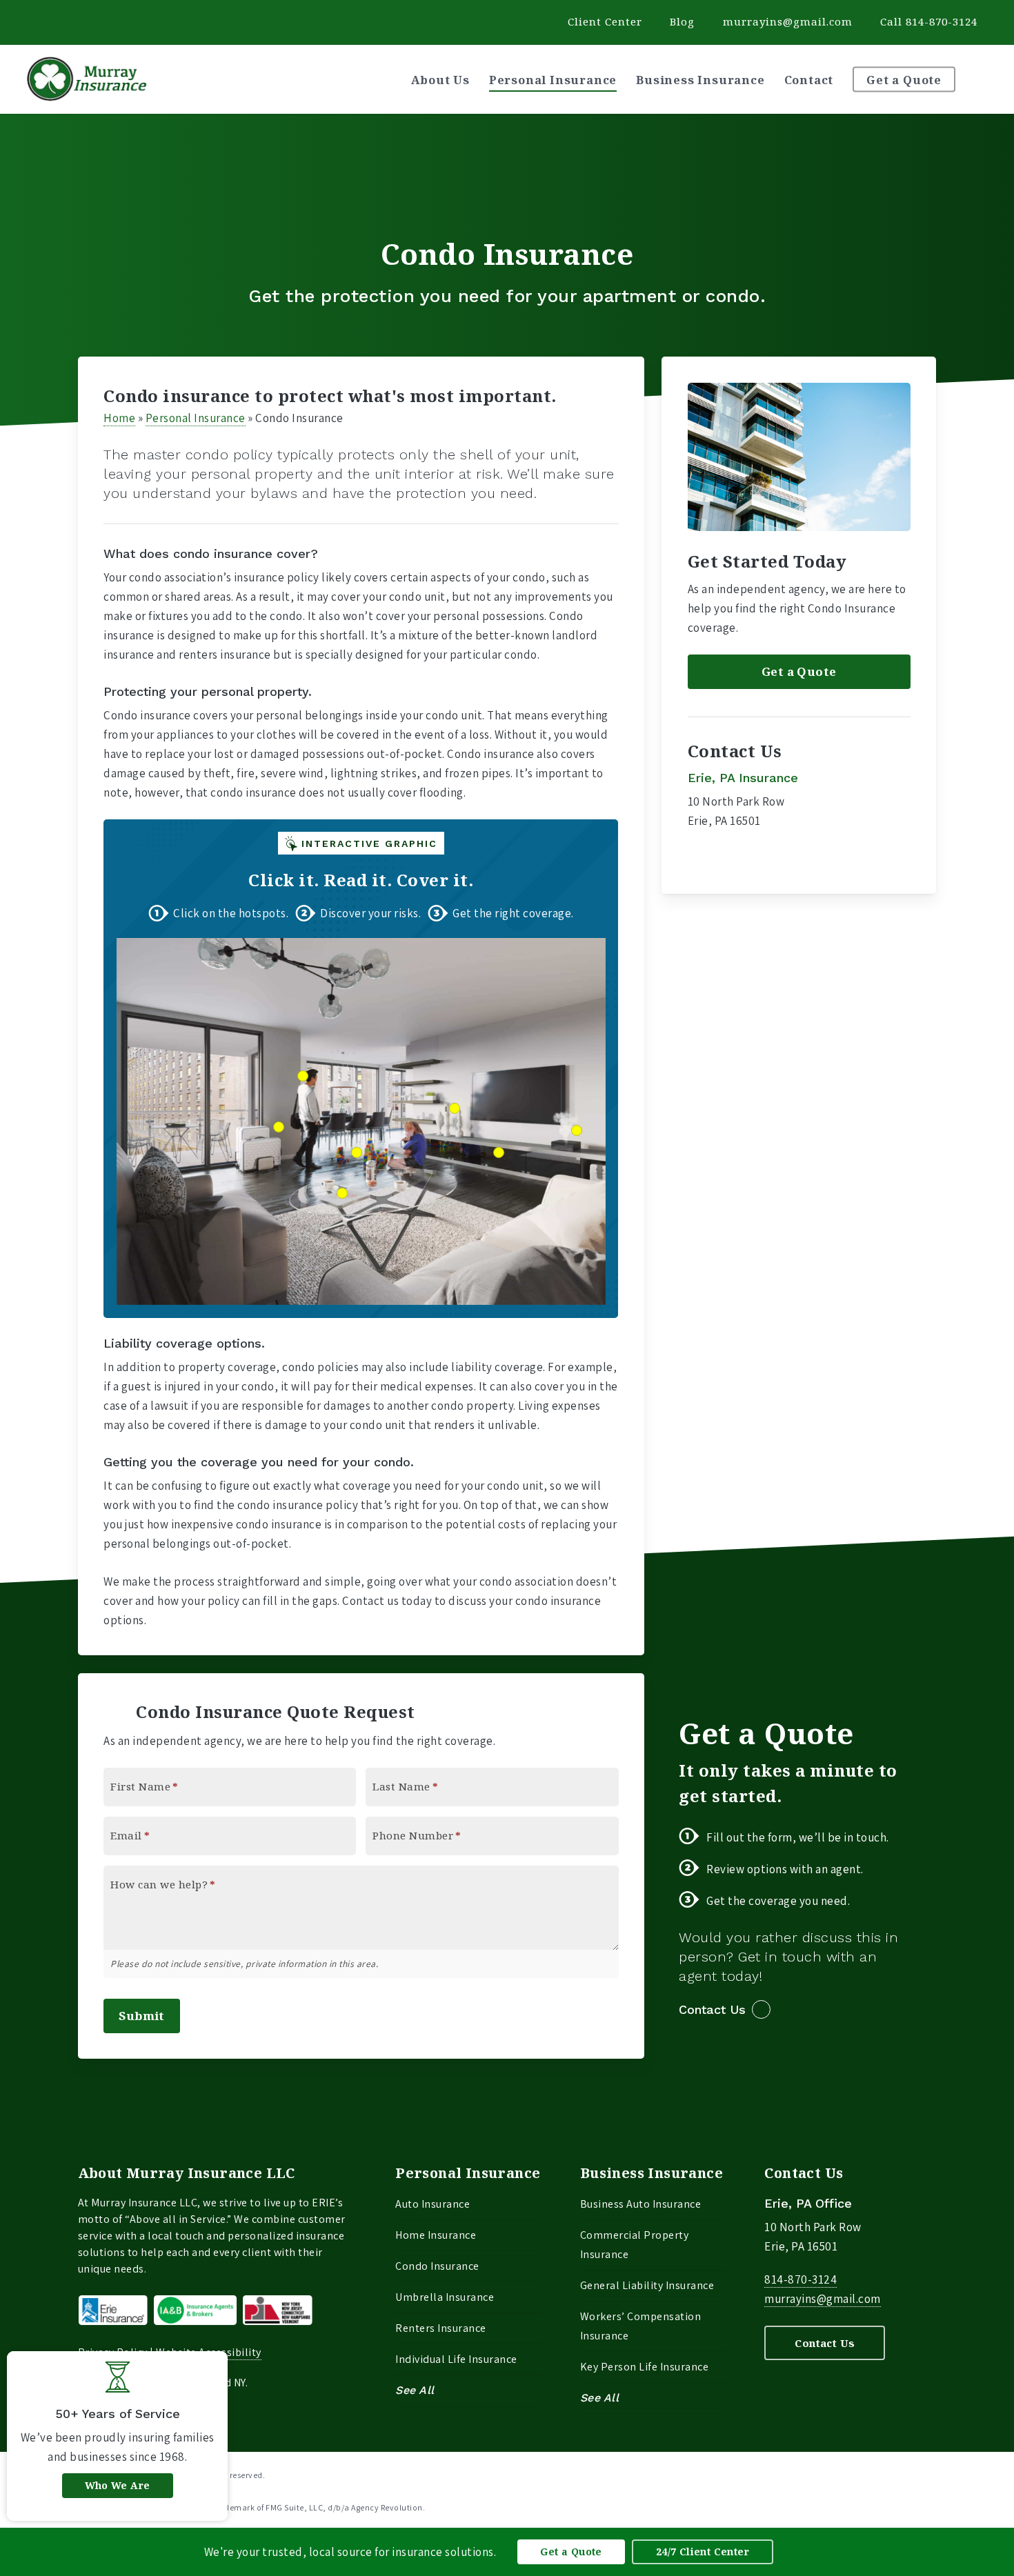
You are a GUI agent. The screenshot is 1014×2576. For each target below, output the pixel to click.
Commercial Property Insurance (635, 2245)
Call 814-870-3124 (929, 21)
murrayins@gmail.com (788, 21)
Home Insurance (436, 2235)
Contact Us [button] (712, 2009)
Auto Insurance (433, 2204)
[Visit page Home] (87, 79)
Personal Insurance (196, 418)
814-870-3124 (801, 2279)
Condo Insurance (437, 2266)
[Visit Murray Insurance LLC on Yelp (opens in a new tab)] (42, 21)
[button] (799, 672)
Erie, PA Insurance (743, 778)
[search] (986, 79)
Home (119, 418)
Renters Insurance (441, 2328)
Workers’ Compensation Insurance (641, 2326)
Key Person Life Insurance (645, 2367)
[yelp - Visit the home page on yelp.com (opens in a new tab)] (931, 2474)
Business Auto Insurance (641, 2204)
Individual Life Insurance (456, 2359)
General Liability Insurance (647, 2285)
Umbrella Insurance (445, 2297)
